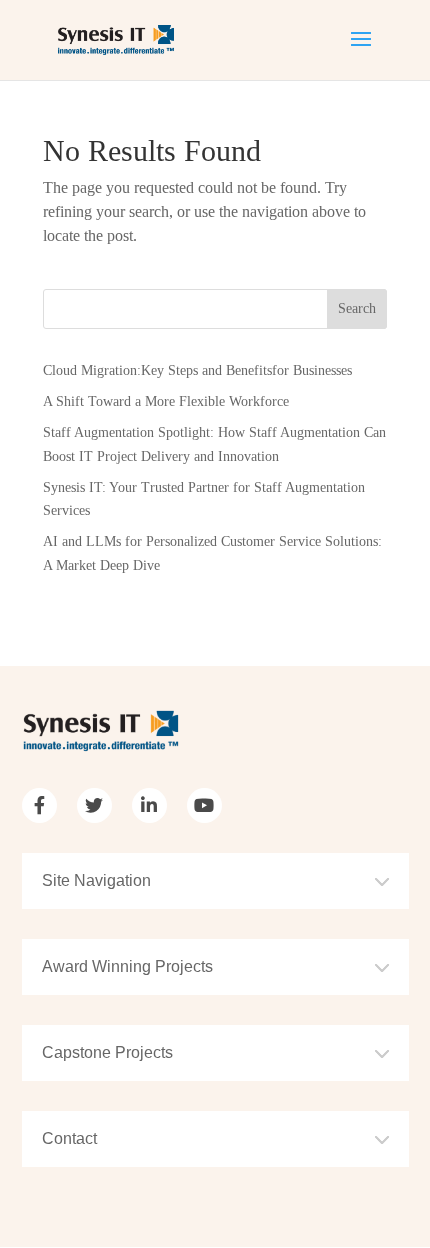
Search (357, 308)
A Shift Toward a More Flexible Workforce (166, 401)
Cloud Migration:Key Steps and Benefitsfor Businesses (197, 370)
